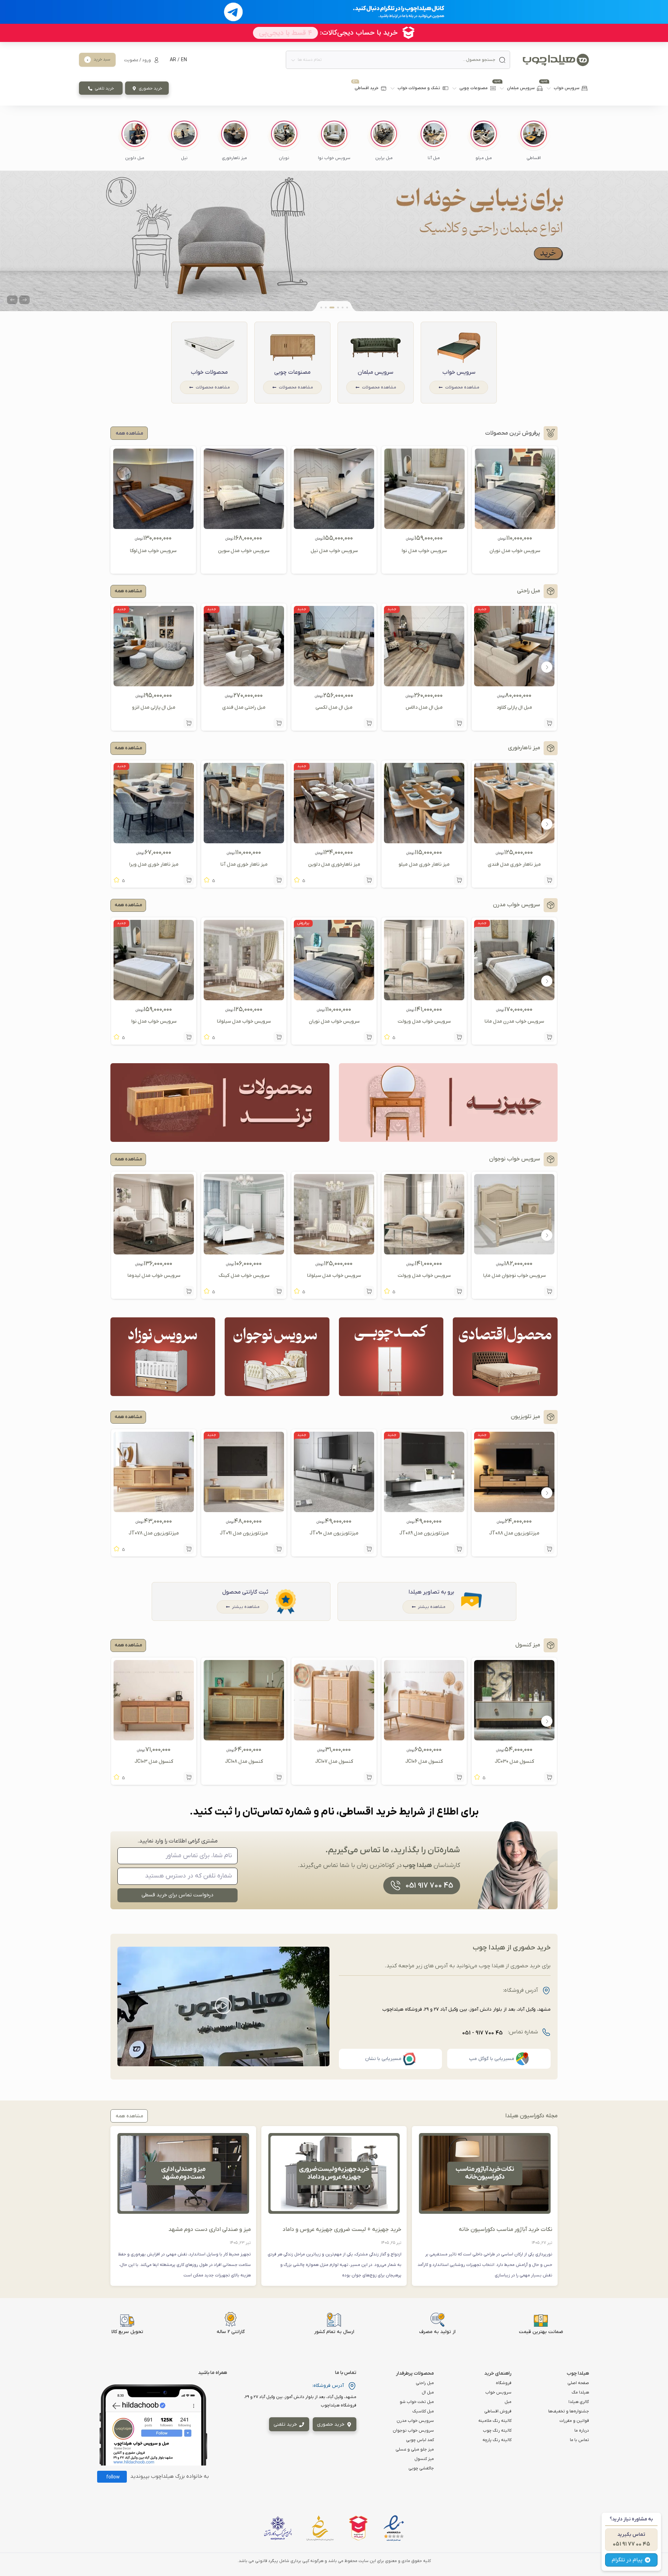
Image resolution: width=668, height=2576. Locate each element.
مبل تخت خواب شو (417, 2402)
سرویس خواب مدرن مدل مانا (514, 1021)
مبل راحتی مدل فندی (244, 707)
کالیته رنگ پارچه (497, 2440)
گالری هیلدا (579, 2402)
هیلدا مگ (580, 2392)
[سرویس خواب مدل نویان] (515, 526)
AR (173, 60)
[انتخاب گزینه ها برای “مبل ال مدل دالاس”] (459, 723)
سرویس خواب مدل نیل (334, 551)
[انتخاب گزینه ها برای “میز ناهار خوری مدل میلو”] (459, 880)
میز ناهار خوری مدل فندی (514, 864)
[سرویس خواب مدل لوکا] (153, 526)
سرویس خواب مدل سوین (244, 551)
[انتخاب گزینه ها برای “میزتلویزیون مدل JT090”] (369, 1549)
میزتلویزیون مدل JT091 (244, 1533)
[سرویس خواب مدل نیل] (334, 526)
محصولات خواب (209, 372)
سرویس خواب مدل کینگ (244, 1276)
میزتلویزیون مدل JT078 (154, 1533)
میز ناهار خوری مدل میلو (424, 864)
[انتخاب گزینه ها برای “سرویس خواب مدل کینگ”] (279, 1291)
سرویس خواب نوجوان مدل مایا (514, 1276)
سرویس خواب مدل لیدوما (154, 1276)
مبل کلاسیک (423, 2411)
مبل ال (428, 2392)
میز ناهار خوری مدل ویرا (154, 864)
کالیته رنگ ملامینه (495, 2421)
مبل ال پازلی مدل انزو (154, 707)
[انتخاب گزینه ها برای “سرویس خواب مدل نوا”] (189, 1037)
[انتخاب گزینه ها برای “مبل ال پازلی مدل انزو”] (189, 723)
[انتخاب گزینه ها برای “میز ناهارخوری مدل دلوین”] (369, 880)
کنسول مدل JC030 (514, 1762)
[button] (533, 141)
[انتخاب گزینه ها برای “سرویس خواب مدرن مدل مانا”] (549, 1037)
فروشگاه (504, 2383)
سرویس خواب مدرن (415, 2421)
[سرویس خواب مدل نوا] (424, 526)
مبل (508, 2402)
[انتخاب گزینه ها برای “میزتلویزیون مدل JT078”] (189, 1549)
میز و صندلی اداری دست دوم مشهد (210, 2230)
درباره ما (582, 2431)
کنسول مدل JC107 (334, 1762)
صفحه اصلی (578, 2383)
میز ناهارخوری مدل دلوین (334, 864)
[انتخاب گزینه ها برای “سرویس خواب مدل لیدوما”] (189, 1291)
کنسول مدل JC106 (424, 1762)
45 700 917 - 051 (482, 2033)
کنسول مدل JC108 (244, 1762)
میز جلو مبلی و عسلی (415, 2449)
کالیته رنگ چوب (497, 2431)
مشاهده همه (128, 591)
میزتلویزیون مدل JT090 (334, 1533)
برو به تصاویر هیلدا (431, 1592)
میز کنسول (424, 2459)
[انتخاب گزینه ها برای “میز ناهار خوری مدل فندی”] (549, 880)
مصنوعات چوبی (292, 372)
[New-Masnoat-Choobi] (334, 241)
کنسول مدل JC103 (154, 1762)
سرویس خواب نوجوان (413, 2431)
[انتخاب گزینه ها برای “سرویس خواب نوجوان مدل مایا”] (549, 1291)
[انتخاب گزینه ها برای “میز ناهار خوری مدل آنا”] (279, 880)
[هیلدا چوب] (556, 60)
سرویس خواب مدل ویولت (424, 1021)
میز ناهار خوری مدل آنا (244, 864)
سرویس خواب (459, 372)
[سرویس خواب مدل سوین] (244, 526)
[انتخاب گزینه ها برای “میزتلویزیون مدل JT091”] (279, 1549)
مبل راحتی (425, 2383)
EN (184, 60)
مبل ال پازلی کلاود (514, 707)
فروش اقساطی (498, 2411)
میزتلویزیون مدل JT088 (514, 1533)
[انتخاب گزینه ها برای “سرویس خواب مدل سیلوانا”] (279, 1037)
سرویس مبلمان (376, 372)
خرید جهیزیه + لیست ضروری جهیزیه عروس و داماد (342, 2230)
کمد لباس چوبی (420, 2440)
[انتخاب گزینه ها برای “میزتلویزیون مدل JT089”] (459, 1549)
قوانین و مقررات (574, 2421)
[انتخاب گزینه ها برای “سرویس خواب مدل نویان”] (369, 1037)
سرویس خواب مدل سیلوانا (244, 1021)
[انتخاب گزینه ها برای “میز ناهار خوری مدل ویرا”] (189, 880)
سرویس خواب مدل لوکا (153, 551)
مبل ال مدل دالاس (424, 707)
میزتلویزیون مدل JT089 (424, 1533)
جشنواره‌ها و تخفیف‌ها (569, 2411)
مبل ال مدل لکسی (334, 707)
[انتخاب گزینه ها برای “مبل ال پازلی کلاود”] (549, 723)
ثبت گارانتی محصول (245, 1592)
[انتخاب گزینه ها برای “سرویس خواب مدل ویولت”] (459, 1037)
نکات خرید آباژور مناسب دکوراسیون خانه (506, 2230)
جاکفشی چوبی (421, 2468)
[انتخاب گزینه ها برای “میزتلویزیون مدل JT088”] (549, 1549)
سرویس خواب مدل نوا (424, 551)
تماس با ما (579, 2440)
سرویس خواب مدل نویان (515, 551)
